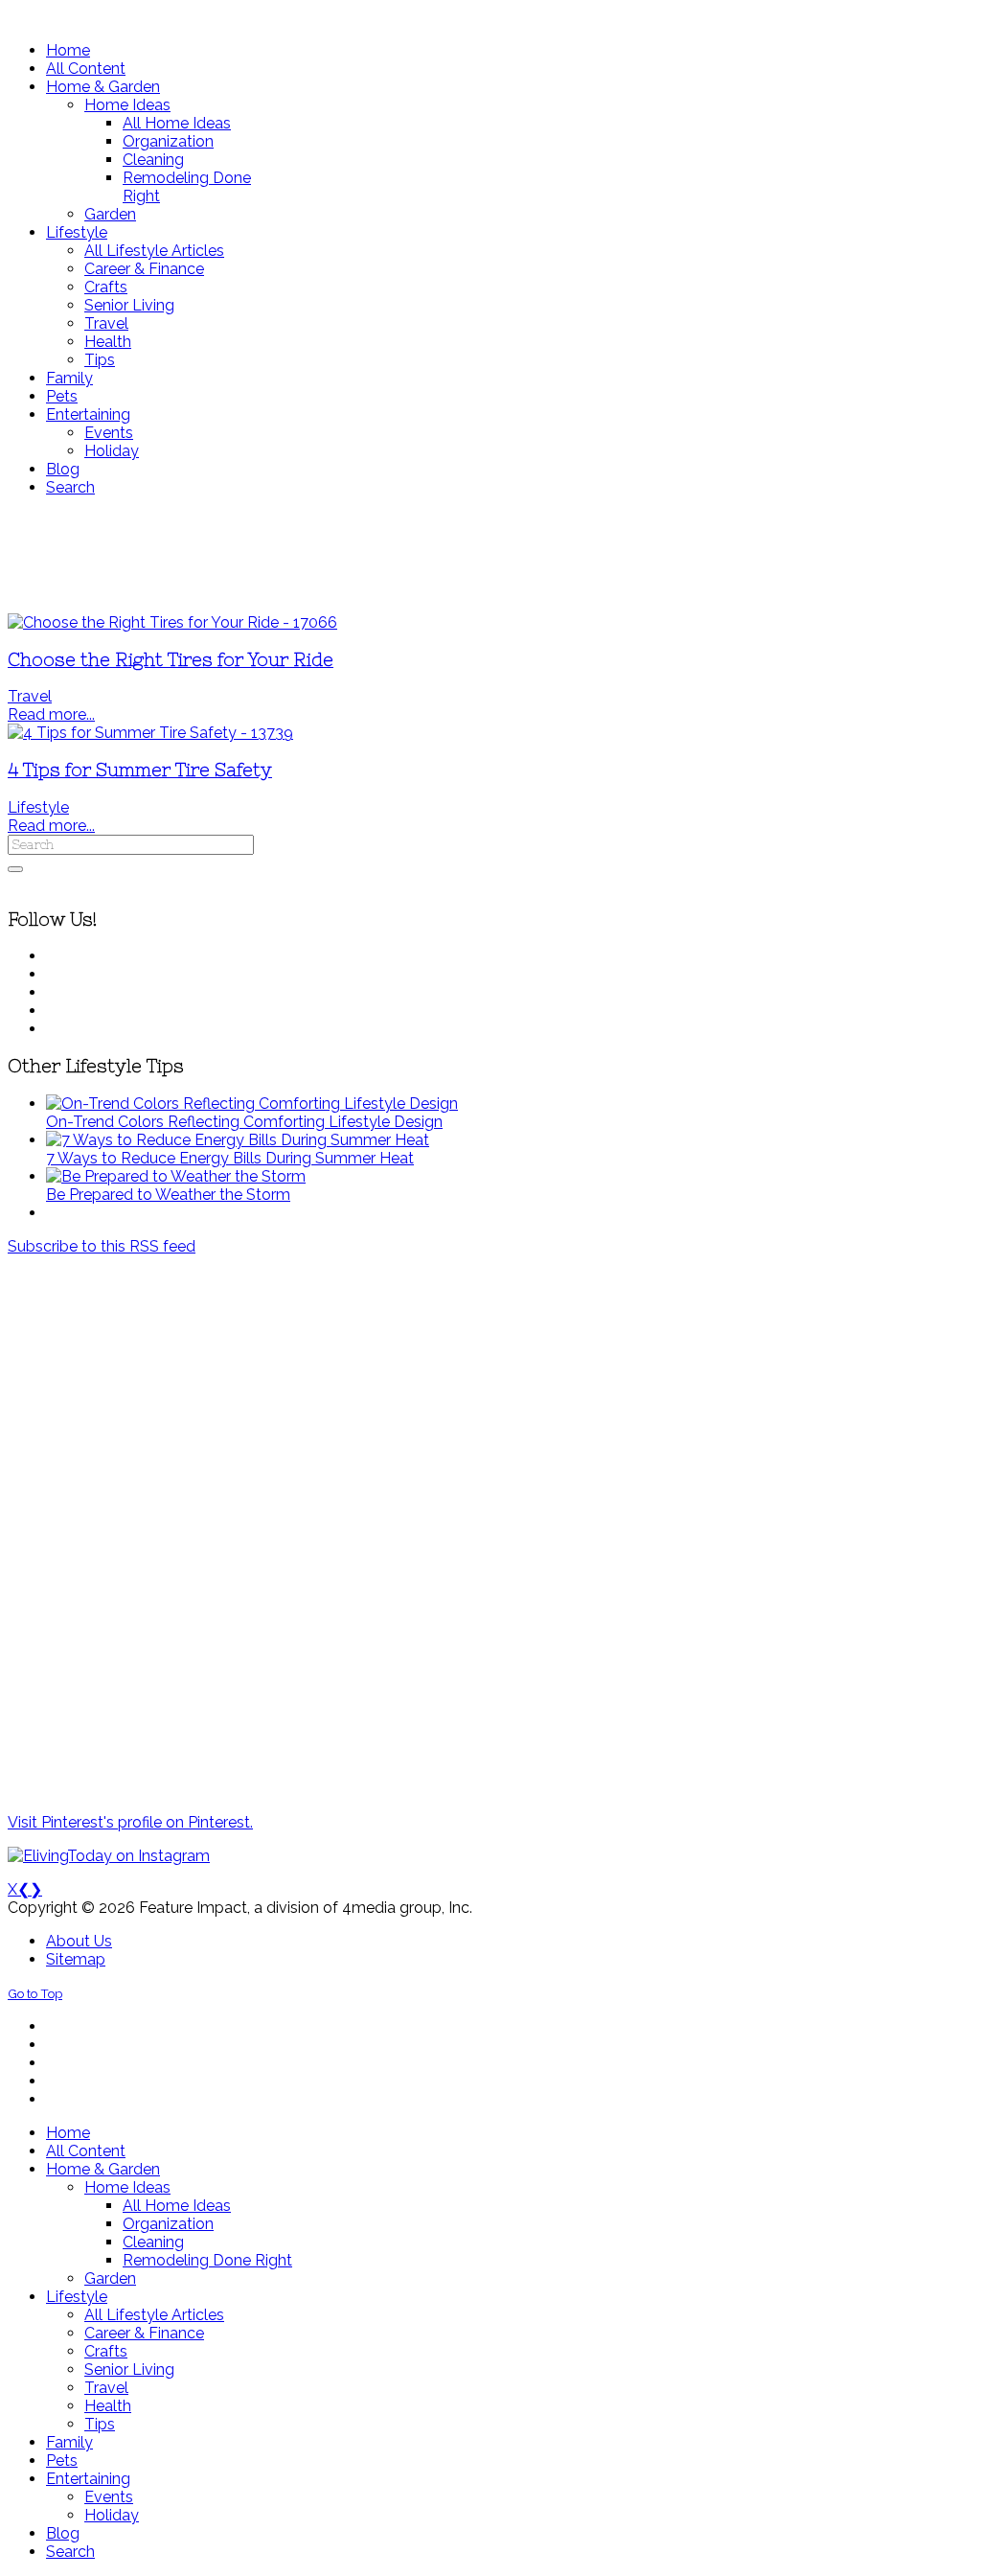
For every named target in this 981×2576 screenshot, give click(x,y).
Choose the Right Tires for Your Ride (171, 660)
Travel (30, 696)
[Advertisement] (490, 555)
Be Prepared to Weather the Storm (168, 1195)
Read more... (51, 714)
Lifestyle (38, 807)
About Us (79, 1941)
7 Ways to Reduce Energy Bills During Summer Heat (230, 1158)
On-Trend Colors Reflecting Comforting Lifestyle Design (244, 1122)
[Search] (15, 869)
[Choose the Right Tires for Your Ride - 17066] (172, 622)
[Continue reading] (252, 1104)
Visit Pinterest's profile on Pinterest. (130, 1822)
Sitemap (76, 1959)
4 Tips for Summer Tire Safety (140, 770)
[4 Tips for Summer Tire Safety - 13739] (150, 733)
